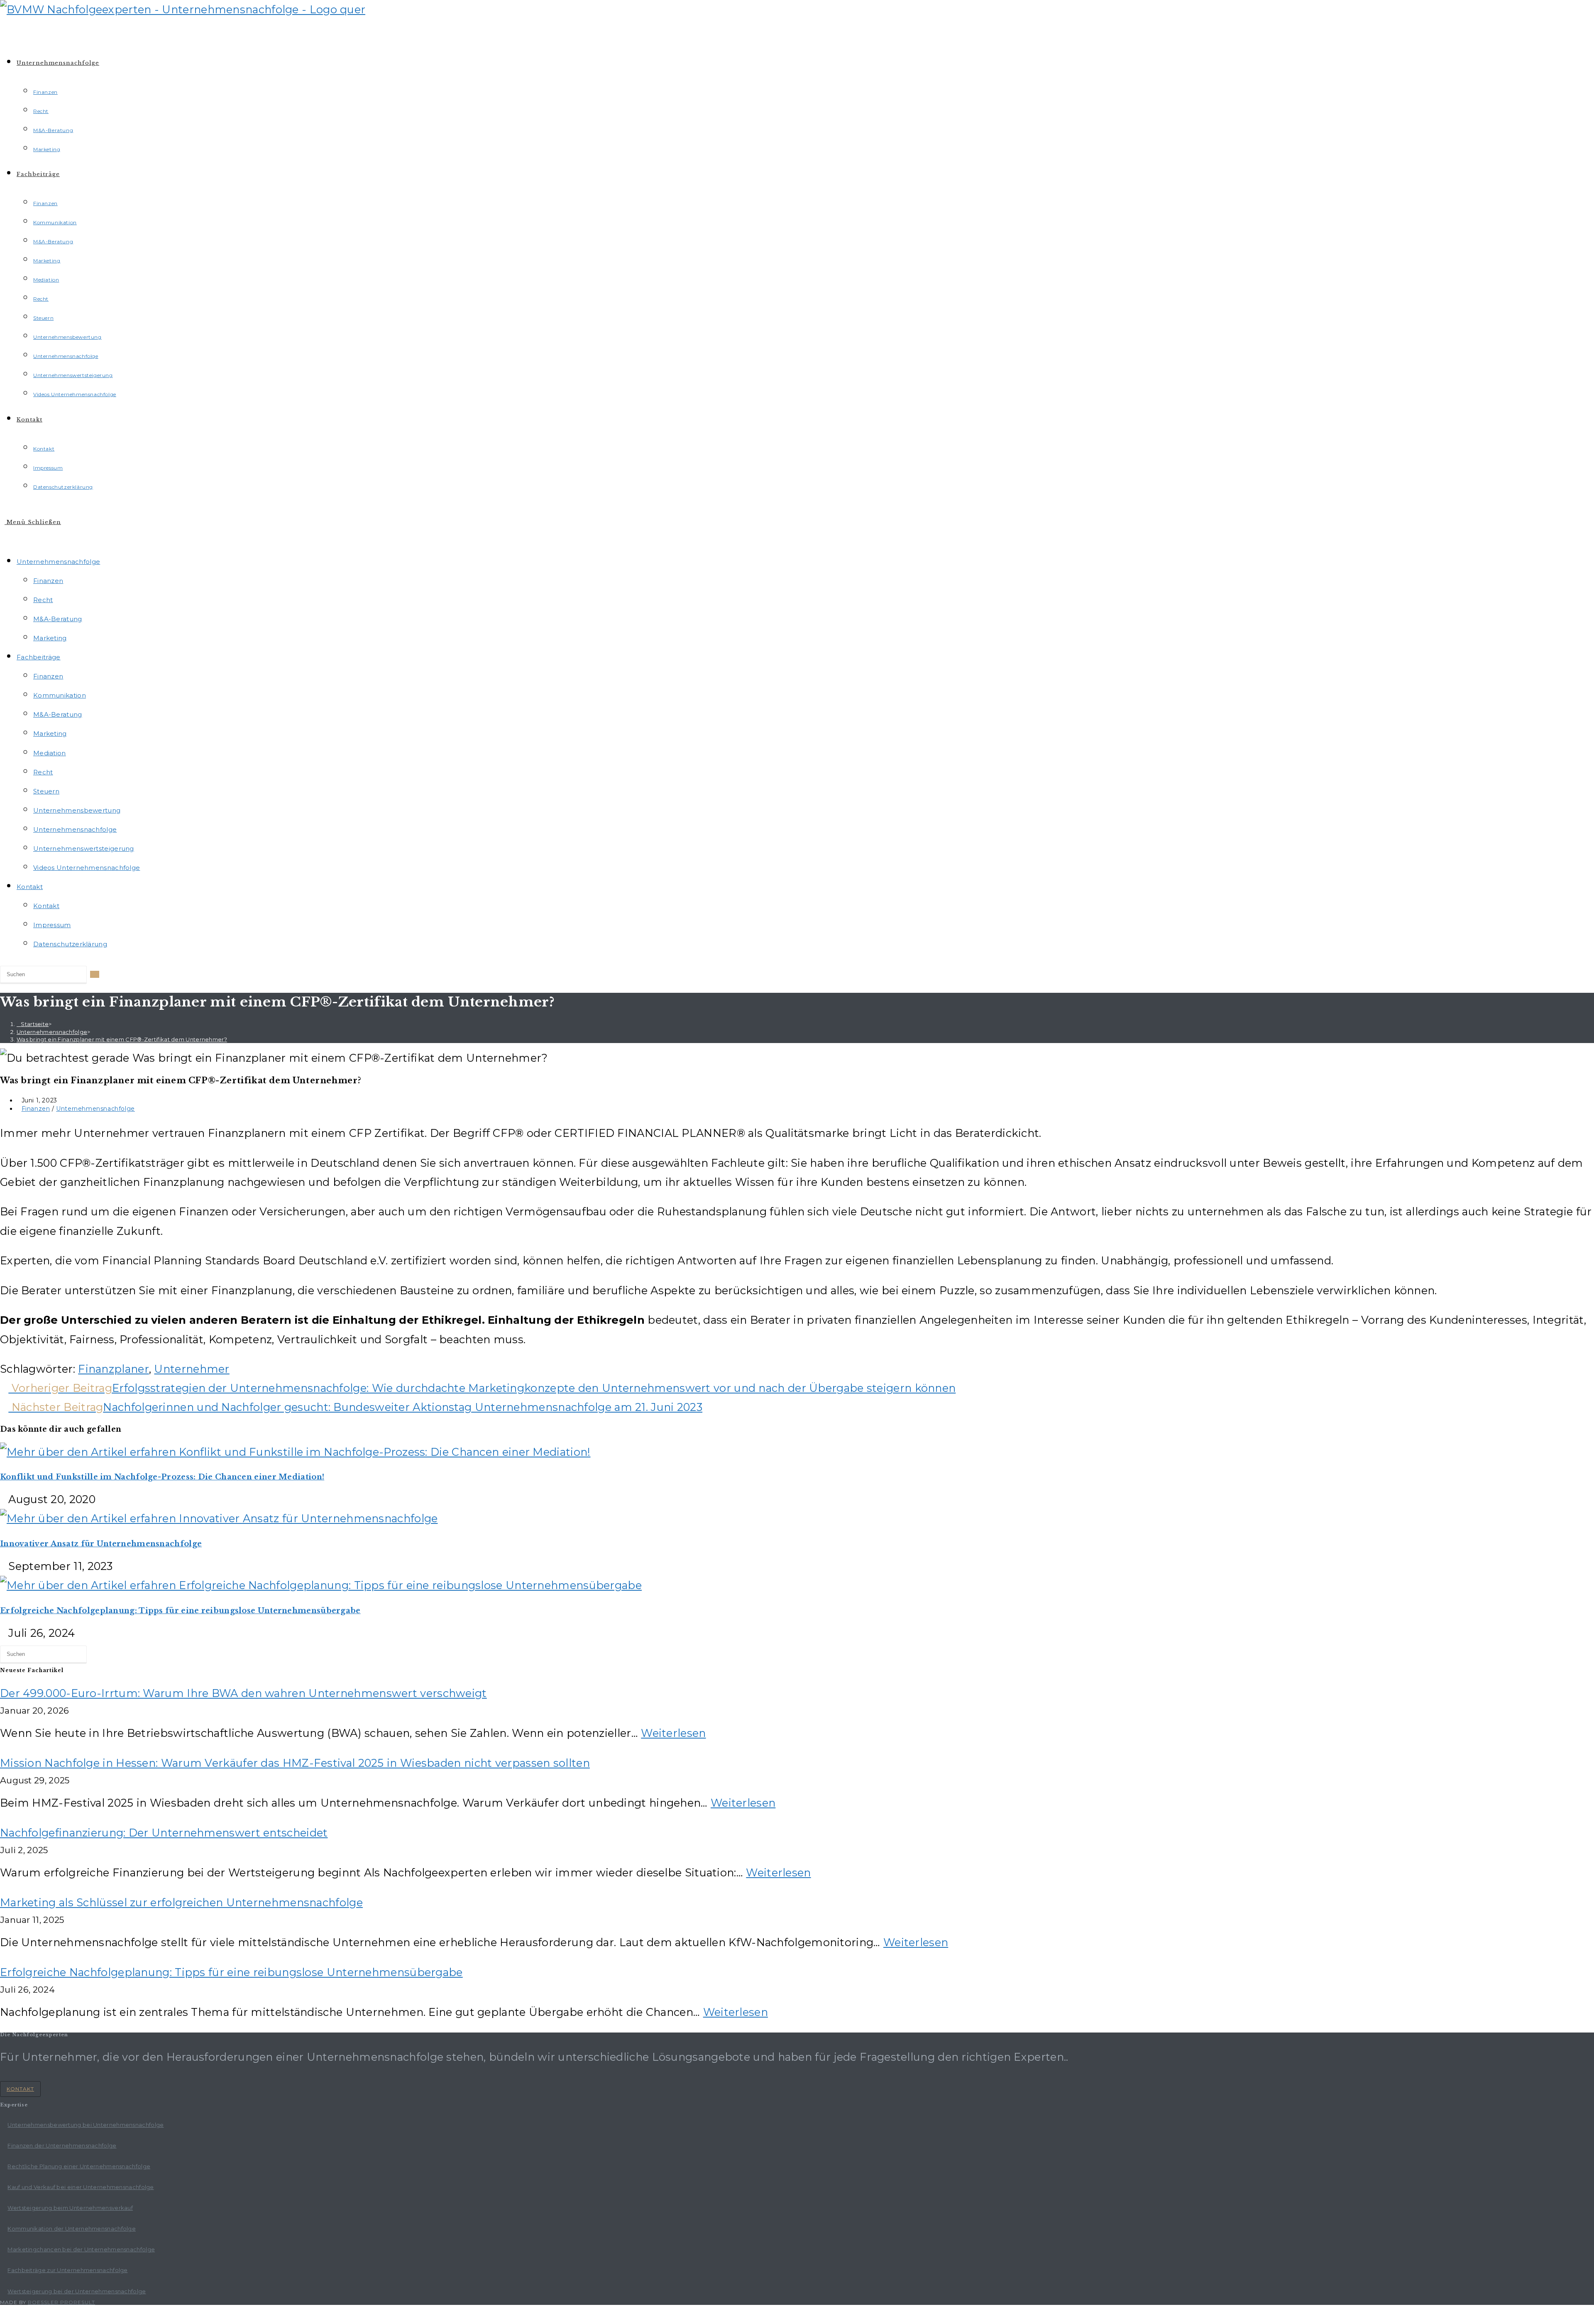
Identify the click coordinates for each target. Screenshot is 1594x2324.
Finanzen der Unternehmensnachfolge (62, 2145)
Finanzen (48, 581)
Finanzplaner (114, 1369)
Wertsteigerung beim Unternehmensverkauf (70, 2208)
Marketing (50, 638)
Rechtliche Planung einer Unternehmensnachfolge (79, 2166)
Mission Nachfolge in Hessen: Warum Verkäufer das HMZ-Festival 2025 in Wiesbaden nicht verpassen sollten (295, 1763)
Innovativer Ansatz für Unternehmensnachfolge (101, 1544)
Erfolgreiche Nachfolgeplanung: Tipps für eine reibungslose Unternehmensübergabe (180, 1611)
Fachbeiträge (39, 657)
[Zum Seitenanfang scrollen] (4, 2314)
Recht (43, 600)
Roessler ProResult (61, 2302)
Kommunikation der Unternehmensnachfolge (72, 2228)
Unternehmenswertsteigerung (84, 849)
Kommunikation (60, 695)
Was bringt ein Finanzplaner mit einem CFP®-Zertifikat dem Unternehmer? (122, 1039)
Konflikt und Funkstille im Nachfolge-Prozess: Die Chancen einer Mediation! (162, 1477)
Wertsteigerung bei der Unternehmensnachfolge (77, 2291)
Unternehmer (192, 1369)
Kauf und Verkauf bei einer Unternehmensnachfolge (81, 2187)
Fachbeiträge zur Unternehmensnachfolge (67, 2270)
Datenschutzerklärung (70, 944)
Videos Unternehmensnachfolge (87, 868)
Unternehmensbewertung (77, 810)
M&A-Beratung (58, 619)
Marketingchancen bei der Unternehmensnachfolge (81, 2249)
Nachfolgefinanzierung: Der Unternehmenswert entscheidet (164, 1833)
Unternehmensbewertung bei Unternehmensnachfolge (86, 2125)
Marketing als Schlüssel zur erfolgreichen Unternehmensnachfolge (181, 1902)
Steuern (46, 791)
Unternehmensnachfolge (58, 562)
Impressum (52, 925)
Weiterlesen (673, 1733)
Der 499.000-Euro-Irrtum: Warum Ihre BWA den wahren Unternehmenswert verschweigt (243, 1693)
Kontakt (30, 887)
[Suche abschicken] (95, 974)
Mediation (50, 753)
